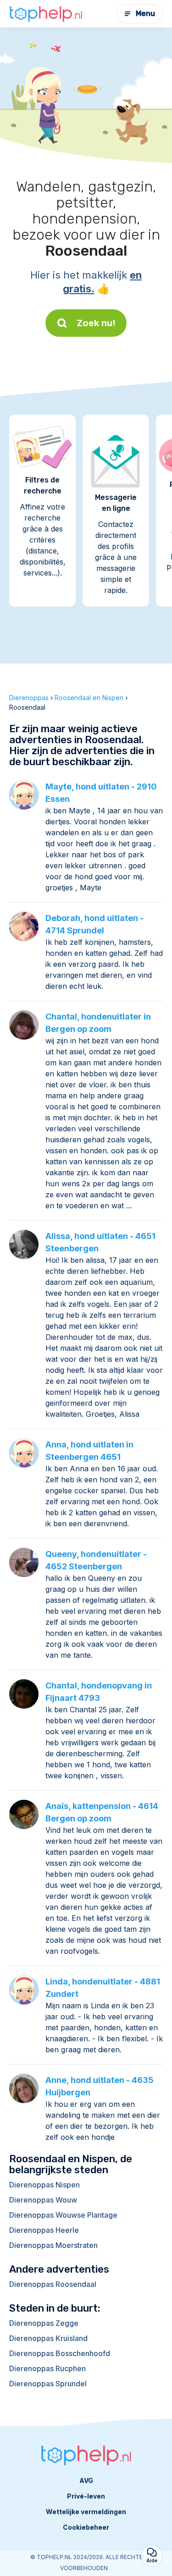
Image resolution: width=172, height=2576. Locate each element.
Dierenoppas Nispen (44, 2185)
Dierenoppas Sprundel (48, 2384)
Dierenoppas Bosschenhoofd (60, 2353)
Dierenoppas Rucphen (47, 2368)
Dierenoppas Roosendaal (53, 2284)
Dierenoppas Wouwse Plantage (63, 2215)
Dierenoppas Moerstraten (53, 2245)
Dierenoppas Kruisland (48, 2338)
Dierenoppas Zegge (44, 2323)
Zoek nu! (96, 323)
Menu (145, 14)
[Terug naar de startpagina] (46, 14)
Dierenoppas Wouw (43, 2200)
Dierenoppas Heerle (44, 2230)
